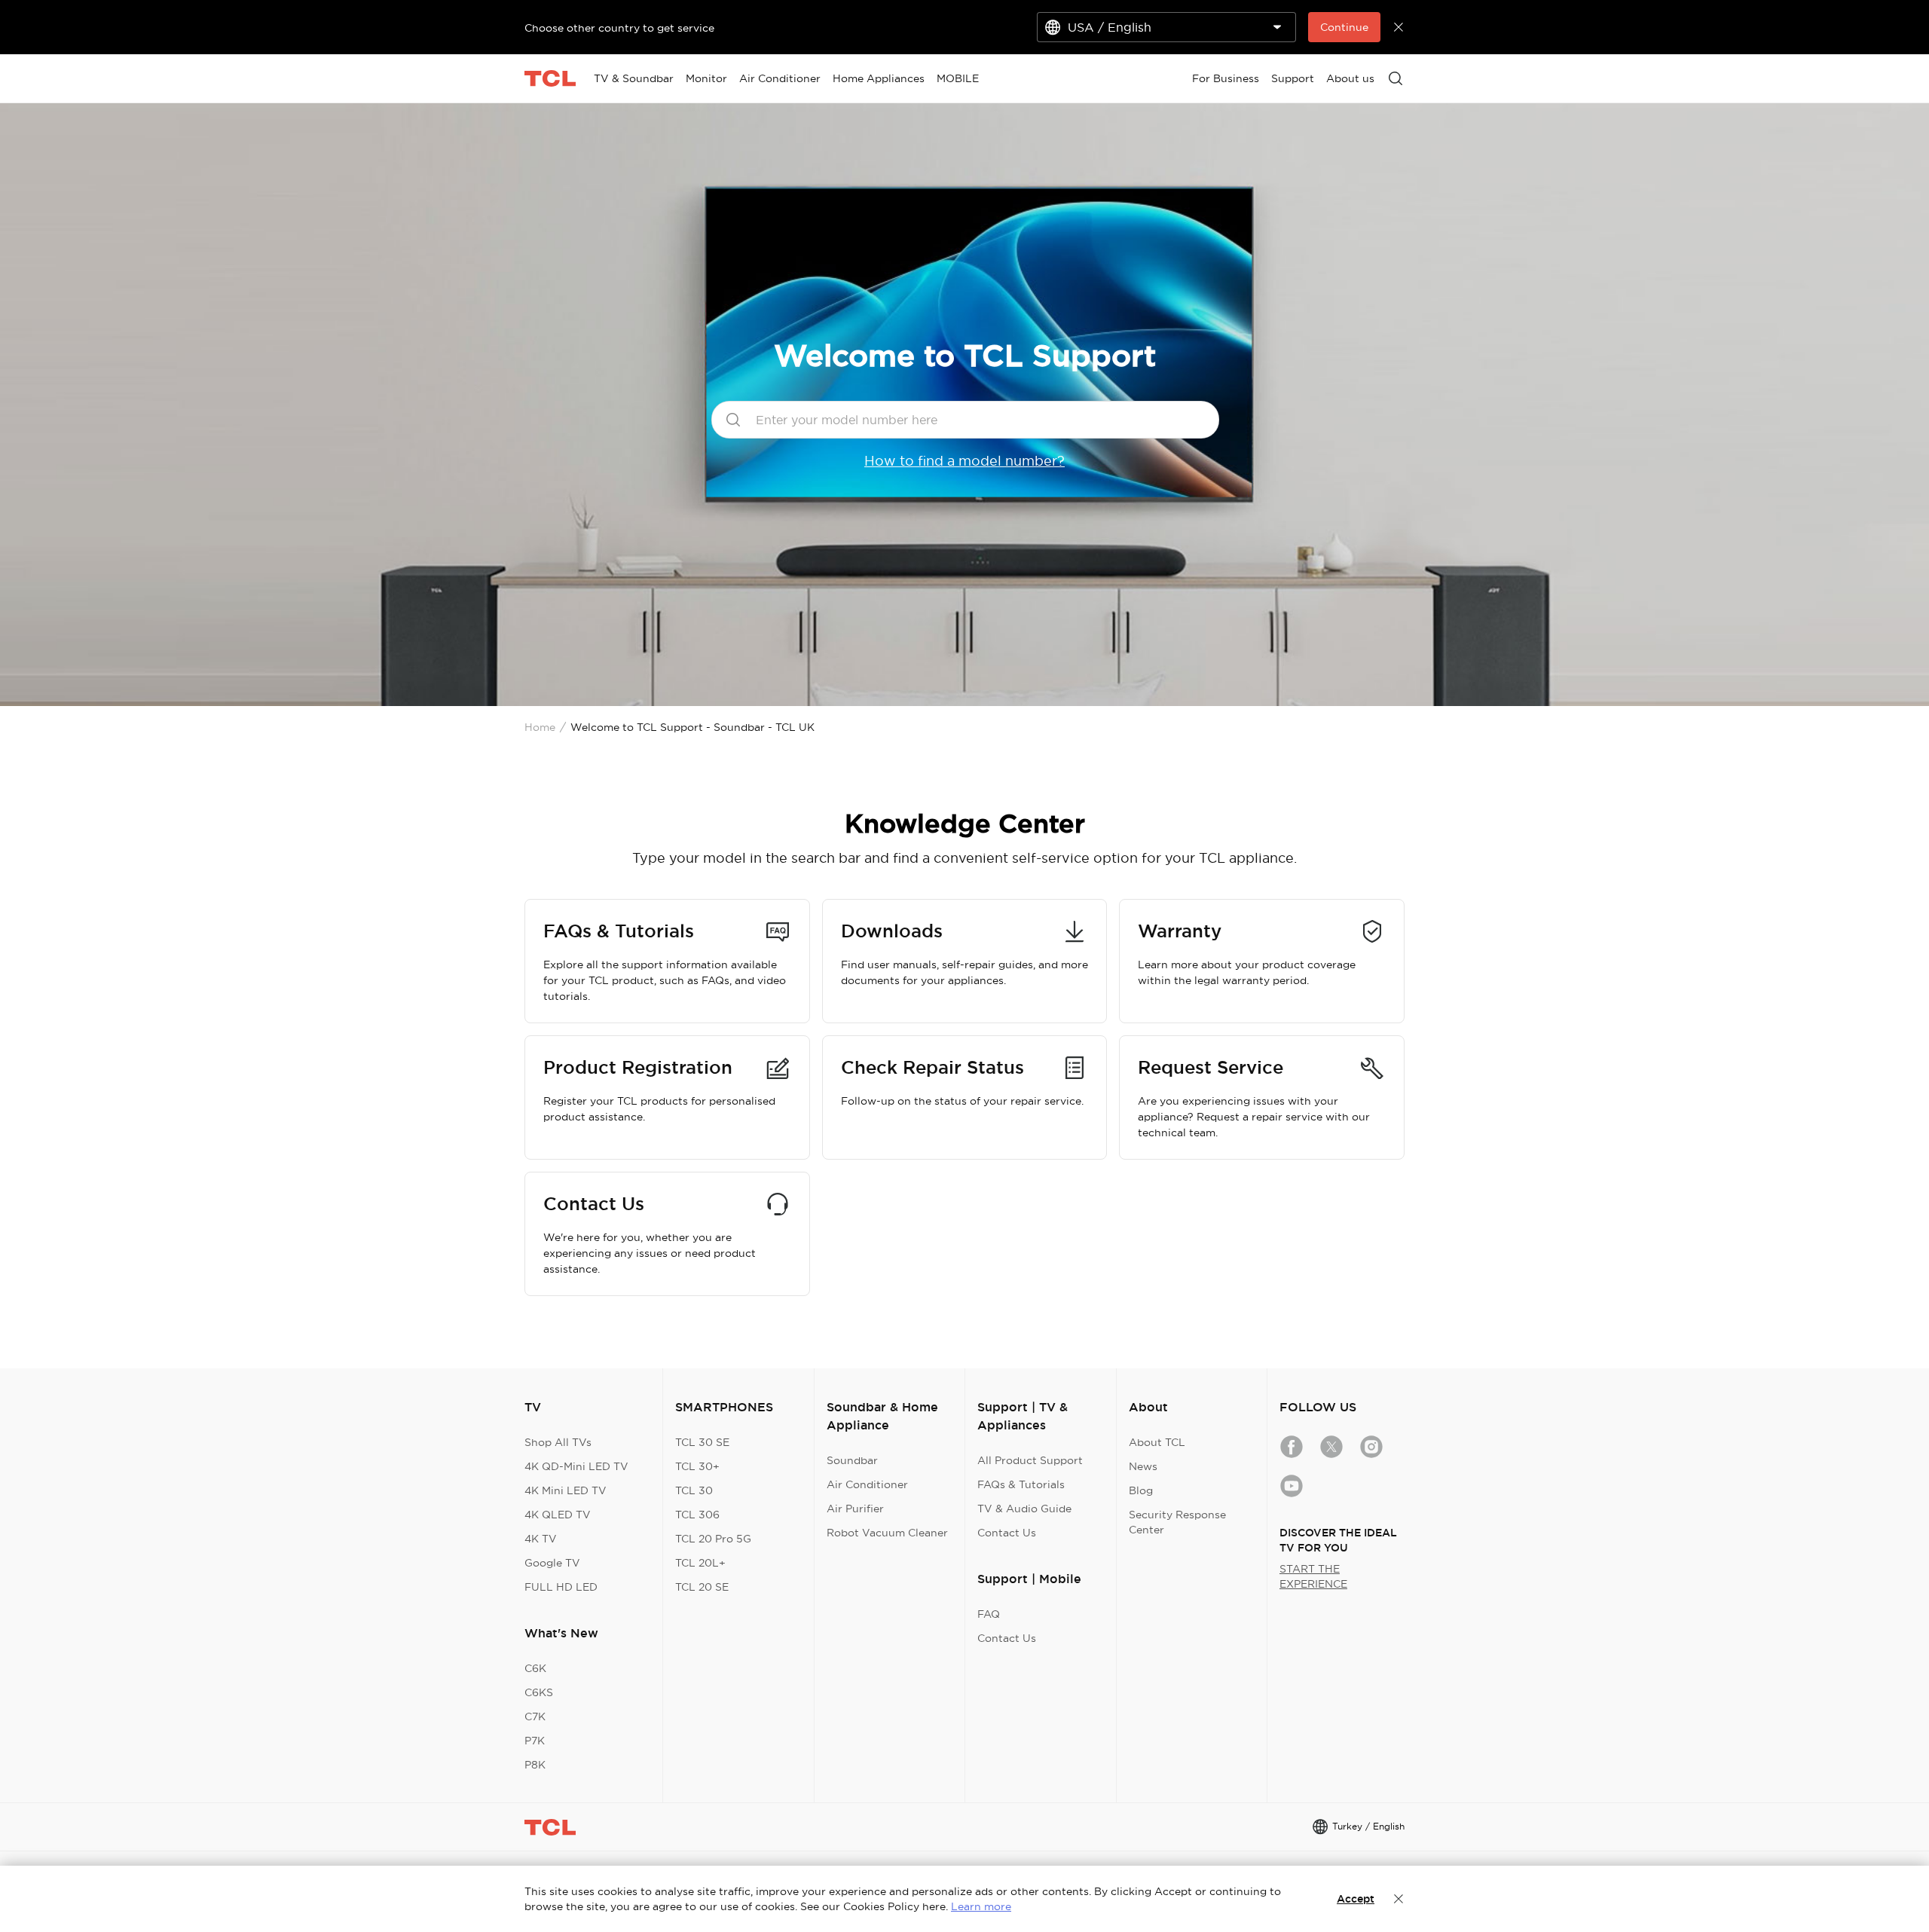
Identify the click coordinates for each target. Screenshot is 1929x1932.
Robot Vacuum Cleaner (887, 1533)
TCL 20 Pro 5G (713, 1539)
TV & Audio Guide (1024, 1509)
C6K (535, 1668)
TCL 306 (697, 1515)
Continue (1344, 27)
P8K (535, 1765)
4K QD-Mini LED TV (576, 1466)
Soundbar (852, 1460)
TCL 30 (694, 1490)
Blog (1141, 1490)
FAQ (989, 1614)
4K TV (541, 1539)
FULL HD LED (561, 1587)
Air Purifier (855, 1509)
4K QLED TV (558, 1515)
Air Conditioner (867, 1484)
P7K (535, 1741)
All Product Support (1030, 1460)
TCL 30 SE (702, 1442)
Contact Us (1007, 1533)
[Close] (1399, 1899)
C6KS (539, 1692)
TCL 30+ (697, 1466)
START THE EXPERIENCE (1313, 1576)
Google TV (552, 1563)
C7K (535, 1716)
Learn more (981, 1906)
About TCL (1157, 1442)
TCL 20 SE (702, 1587)
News (1143, 1466)
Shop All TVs (558, 1442)
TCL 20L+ (700, 1563)
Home (540, 727)
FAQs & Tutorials (1021, 1484)
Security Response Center (1177, 1522)
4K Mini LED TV (566, 1490)
